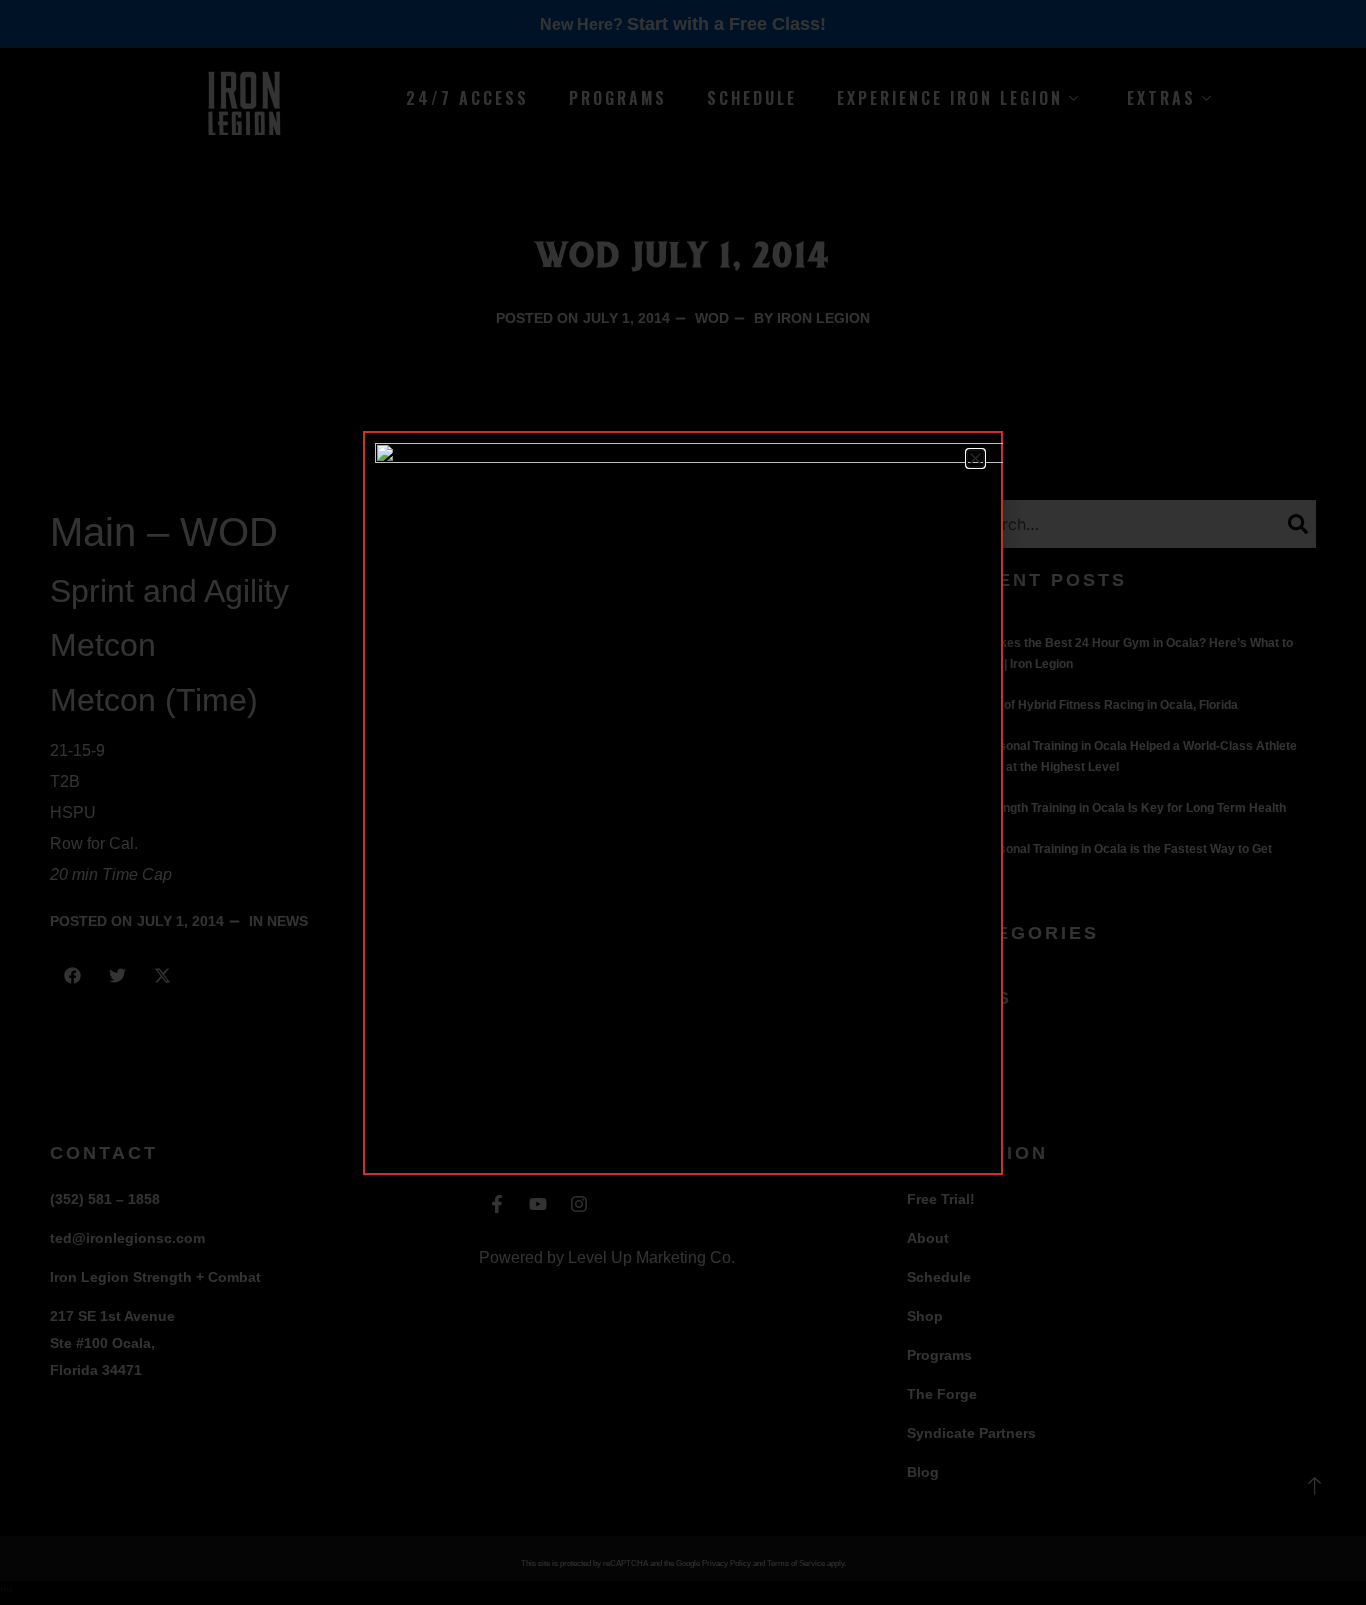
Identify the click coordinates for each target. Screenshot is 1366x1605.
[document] (683, 802)
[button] (975, 458)
